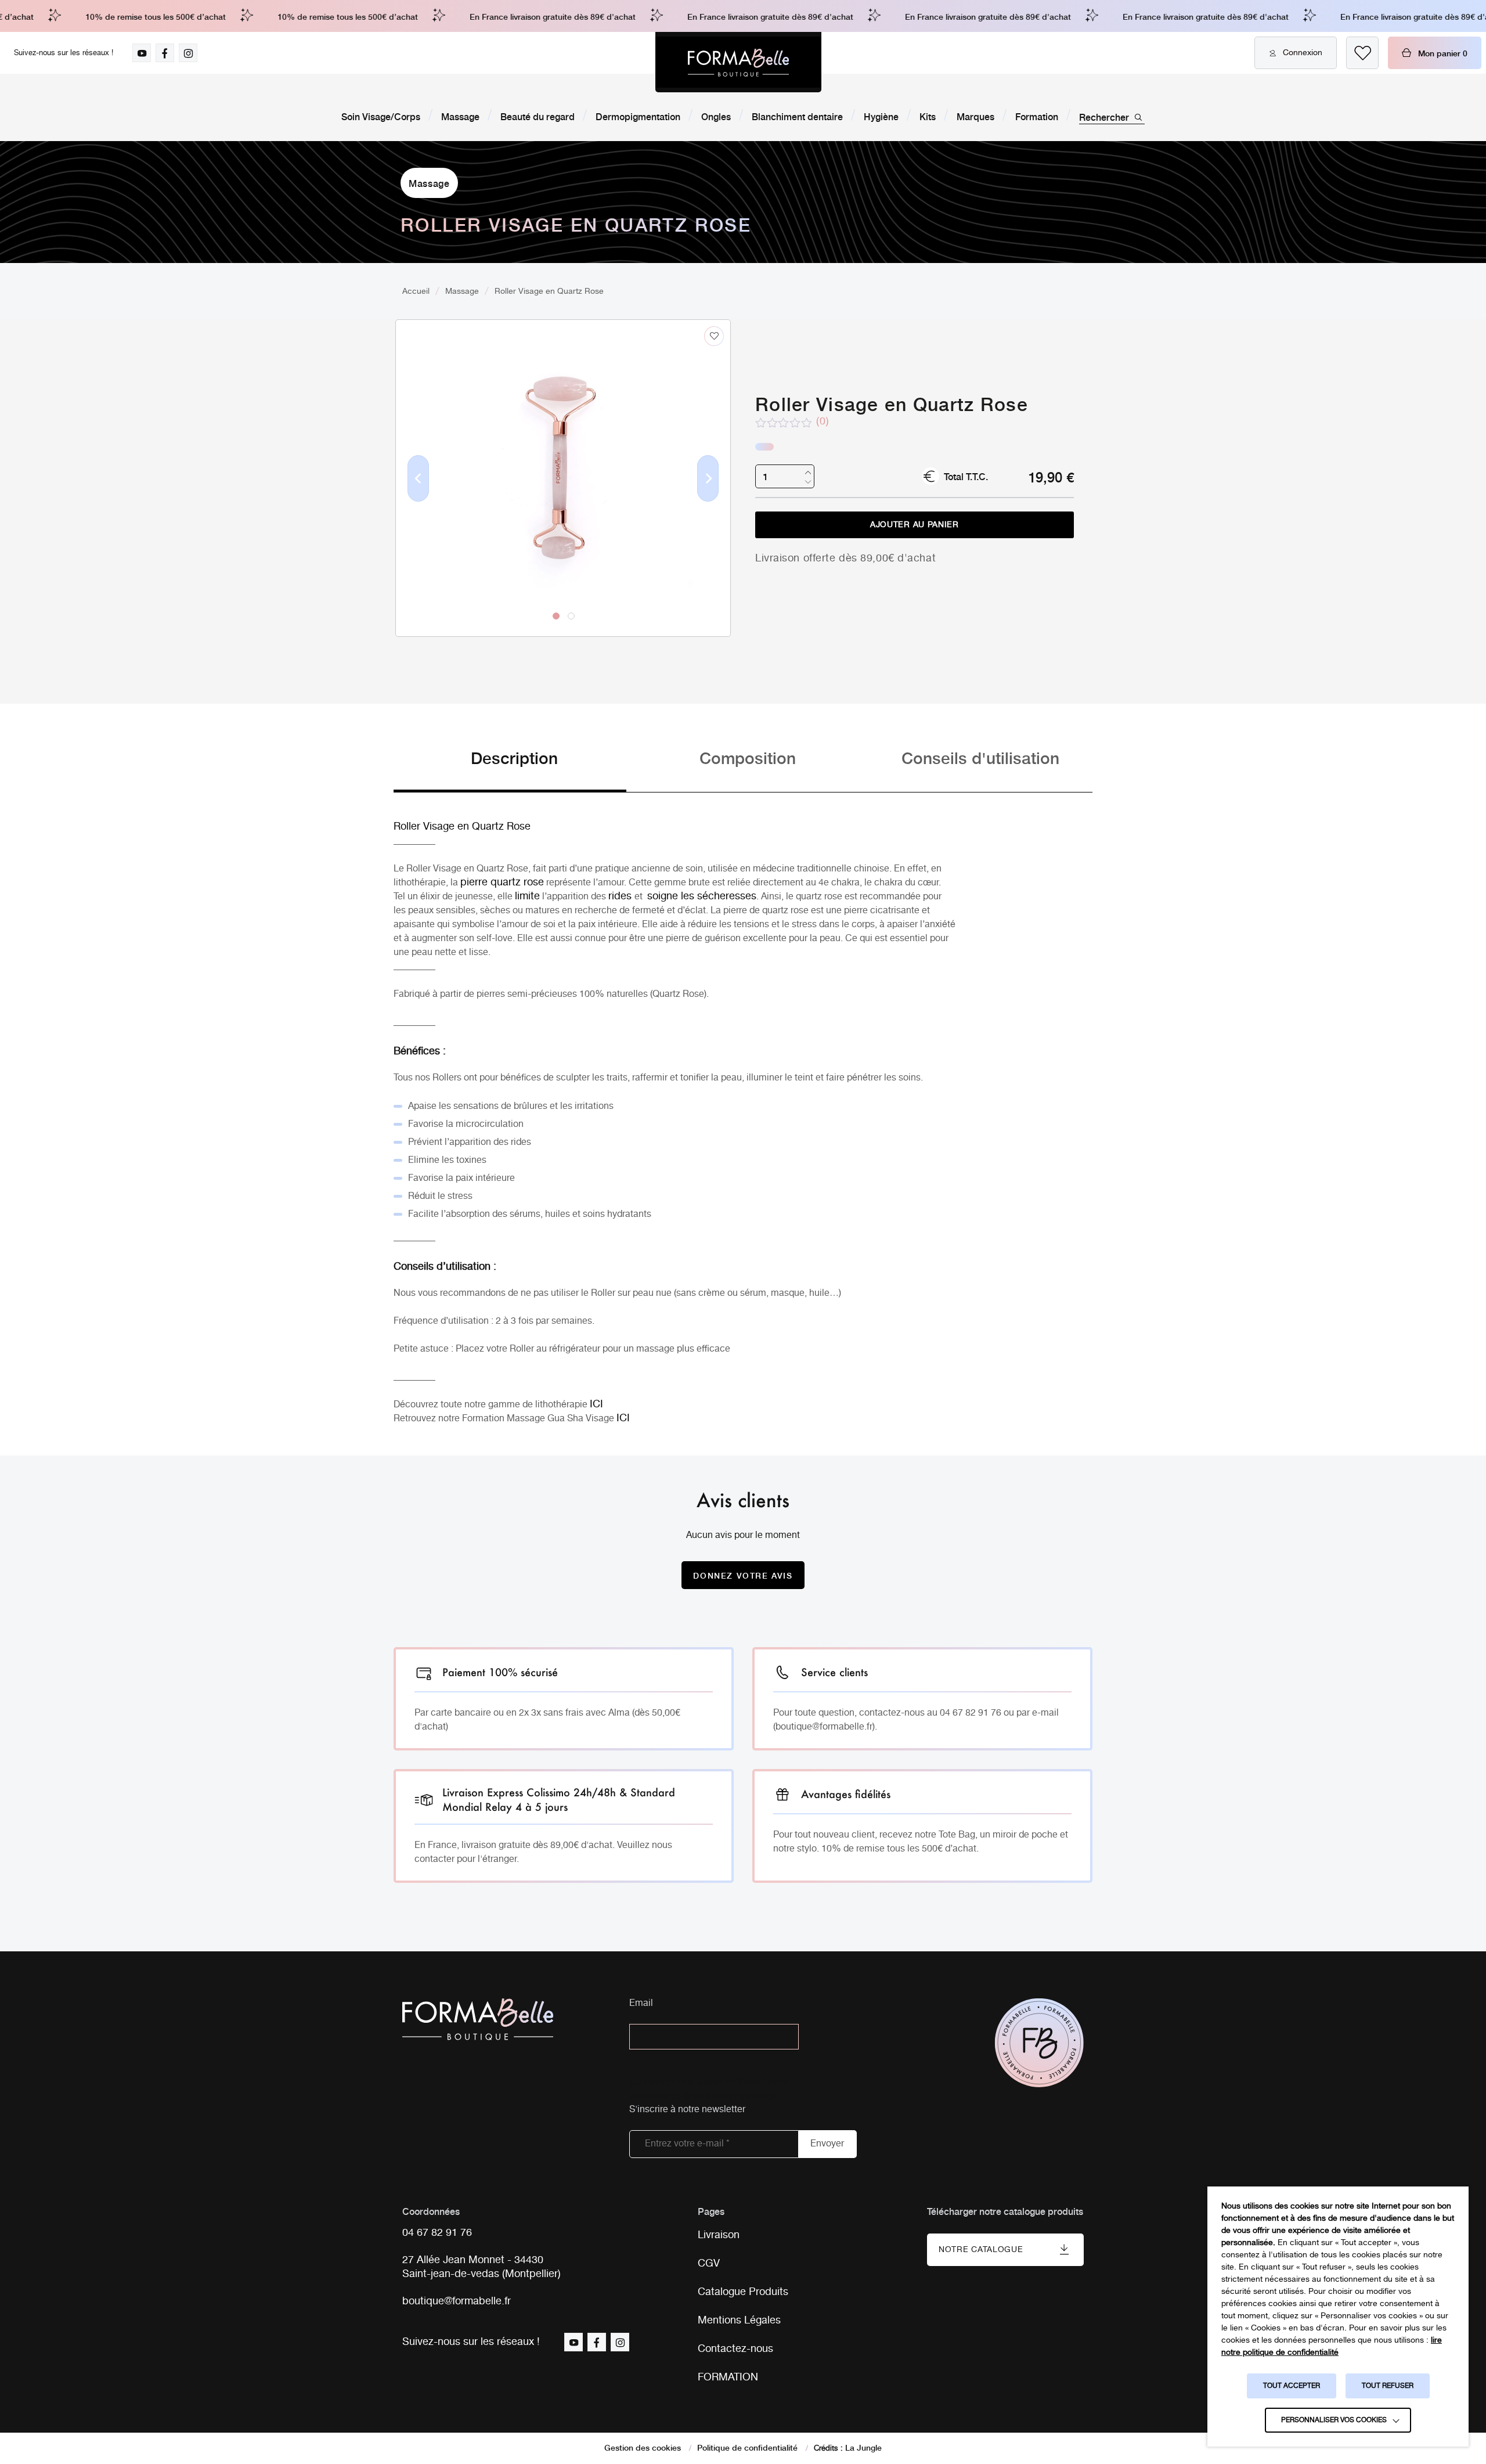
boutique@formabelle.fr (457, 2302)
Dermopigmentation (638, 116)
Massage (460, 116)
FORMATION (728, 2377)
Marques (975, 116)
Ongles (716, 116)
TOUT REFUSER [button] (1388, 2386)
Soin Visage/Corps (381, 116)
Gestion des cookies (643, 2447)
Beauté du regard (538, 116)
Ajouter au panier (915, 525)
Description (514, 757)
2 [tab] (571, 616)
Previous (419, 497)
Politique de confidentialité (747, 2447)
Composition (748, 757)
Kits (928, 116)
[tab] (510, 769)
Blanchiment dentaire (797, 116)
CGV (709, 2264)
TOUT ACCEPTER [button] (1292, 2386)
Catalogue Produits (743, 2292)
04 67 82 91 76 (437, 2233)
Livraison (719, 2235)
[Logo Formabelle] (738, 62)
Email (641, 2004)
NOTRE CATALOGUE (981, 2250)
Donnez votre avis (743, 1575)
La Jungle (863, 2447)
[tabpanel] (563, 454)
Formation (1037, 116)
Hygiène (881, 116)
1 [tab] (556, 616)
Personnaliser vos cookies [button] (1334, 2420)
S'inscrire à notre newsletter (687, 2110)
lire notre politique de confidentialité (1332, 2346)
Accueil (416, 291)
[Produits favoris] (1362, 53)
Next (708, 497)
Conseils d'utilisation (980, 757)
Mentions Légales (739, 2321)
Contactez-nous (735, 2349)
